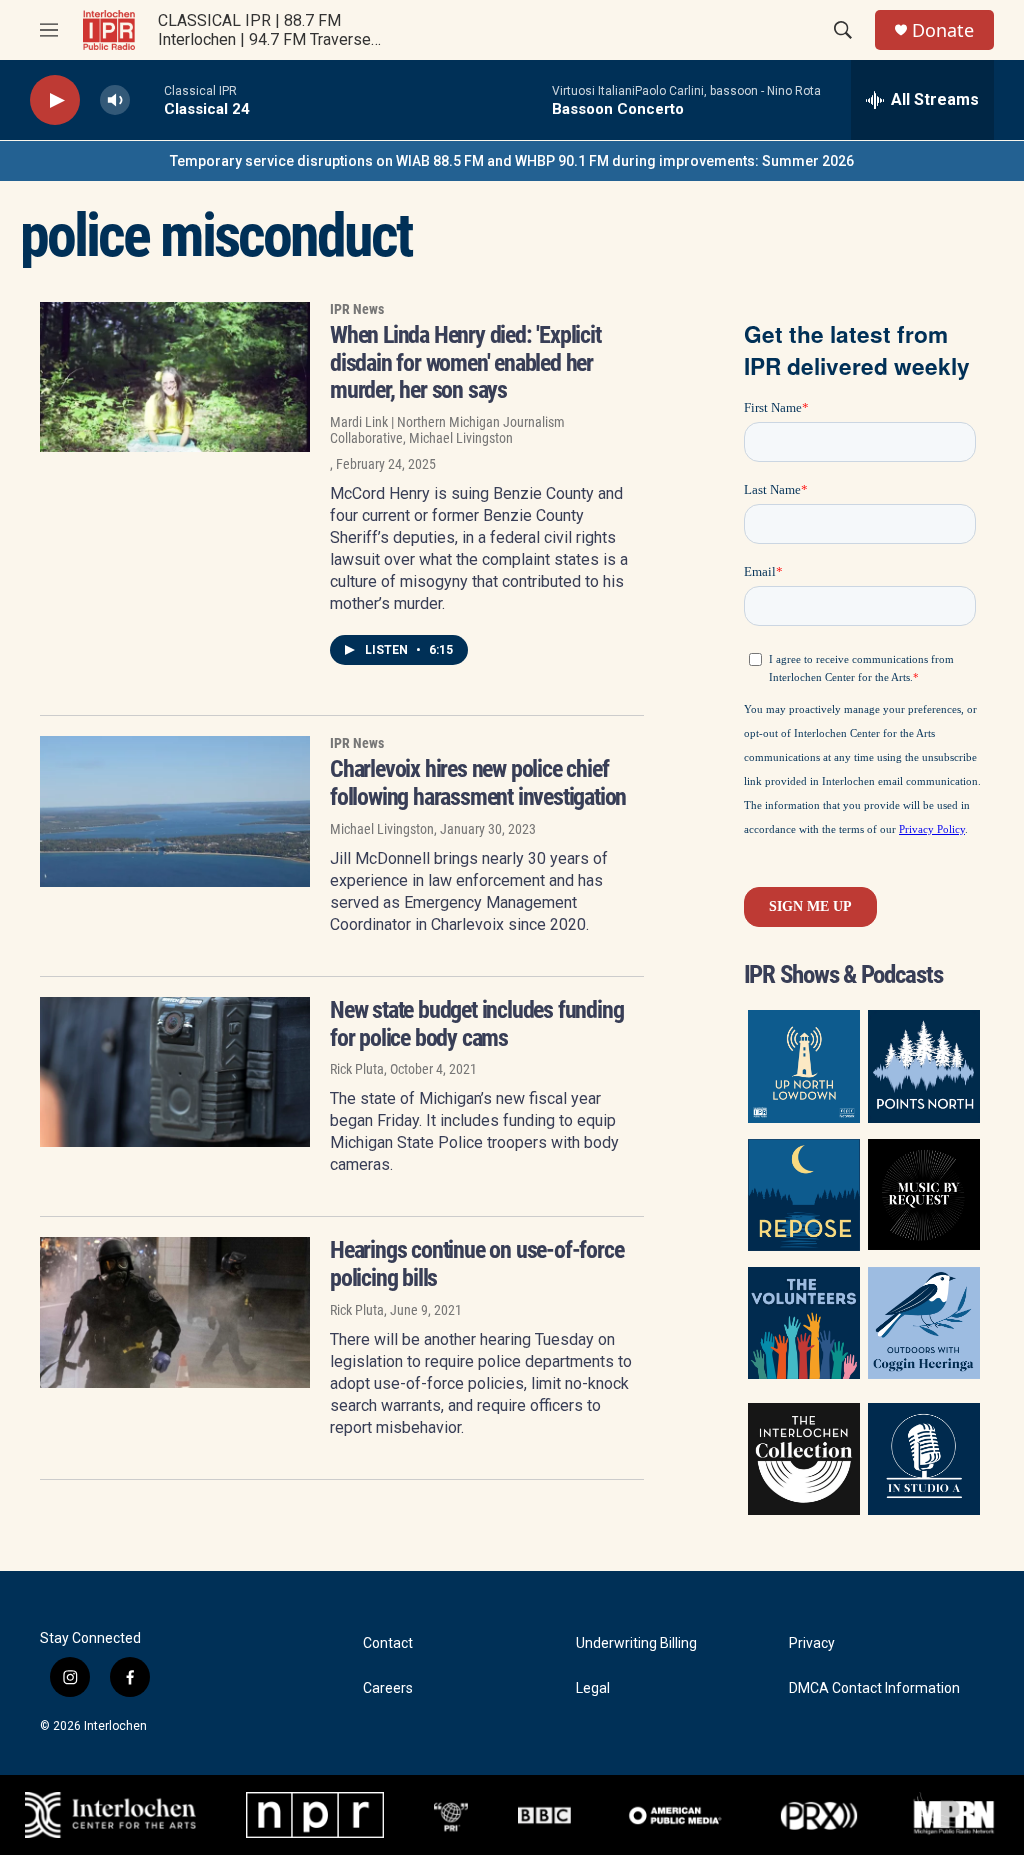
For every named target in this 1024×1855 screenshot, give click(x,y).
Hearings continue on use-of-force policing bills (476, 1264)
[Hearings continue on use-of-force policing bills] (175, 1312)
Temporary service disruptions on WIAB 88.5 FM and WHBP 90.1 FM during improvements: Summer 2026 (512, 161)
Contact (388, 1643)
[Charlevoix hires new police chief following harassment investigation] (175, 811)
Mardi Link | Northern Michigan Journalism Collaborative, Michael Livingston (447, 430)
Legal (593, 1688)
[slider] (147, 99)
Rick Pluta (357, 1069)
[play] (55, 100)
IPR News (357, 309)
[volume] (115, 100)
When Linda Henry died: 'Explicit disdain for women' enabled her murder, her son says (465, 363)
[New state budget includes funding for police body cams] (175, 1072)
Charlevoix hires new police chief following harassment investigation (478, 783)
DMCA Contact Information (874, 1688)
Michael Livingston (382, 829)
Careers (388, 1688)
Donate (943, 30)
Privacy (812, 1643)
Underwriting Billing (636, 1643)
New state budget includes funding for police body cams (476, 1024)
